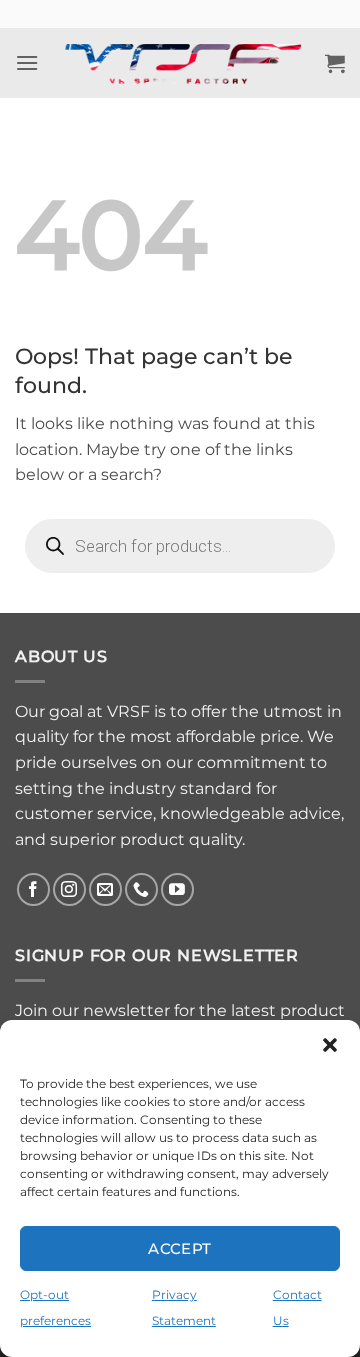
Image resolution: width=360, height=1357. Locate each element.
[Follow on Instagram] (69, 889)
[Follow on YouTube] (177, 889)
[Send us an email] (105, 889)
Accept (180, 1248)
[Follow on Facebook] (33, 889)
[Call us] (141, 889)
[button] (330, 1045)
